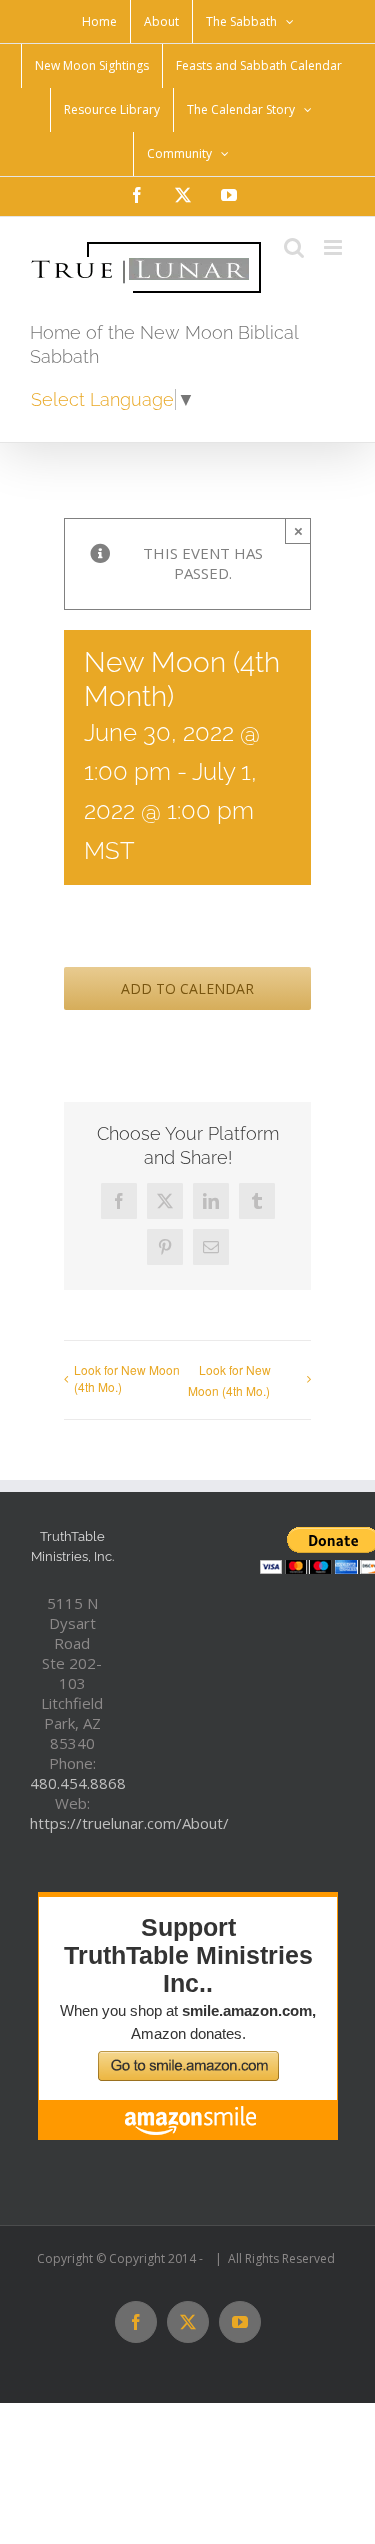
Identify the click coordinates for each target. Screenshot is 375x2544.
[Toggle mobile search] (294, 247)
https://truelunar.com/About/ (129, 1823)
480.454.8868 (78, 1783)
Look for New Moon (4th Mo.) (127, 1378)
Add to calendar (187, 988)
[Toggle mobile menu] (334, 247)
